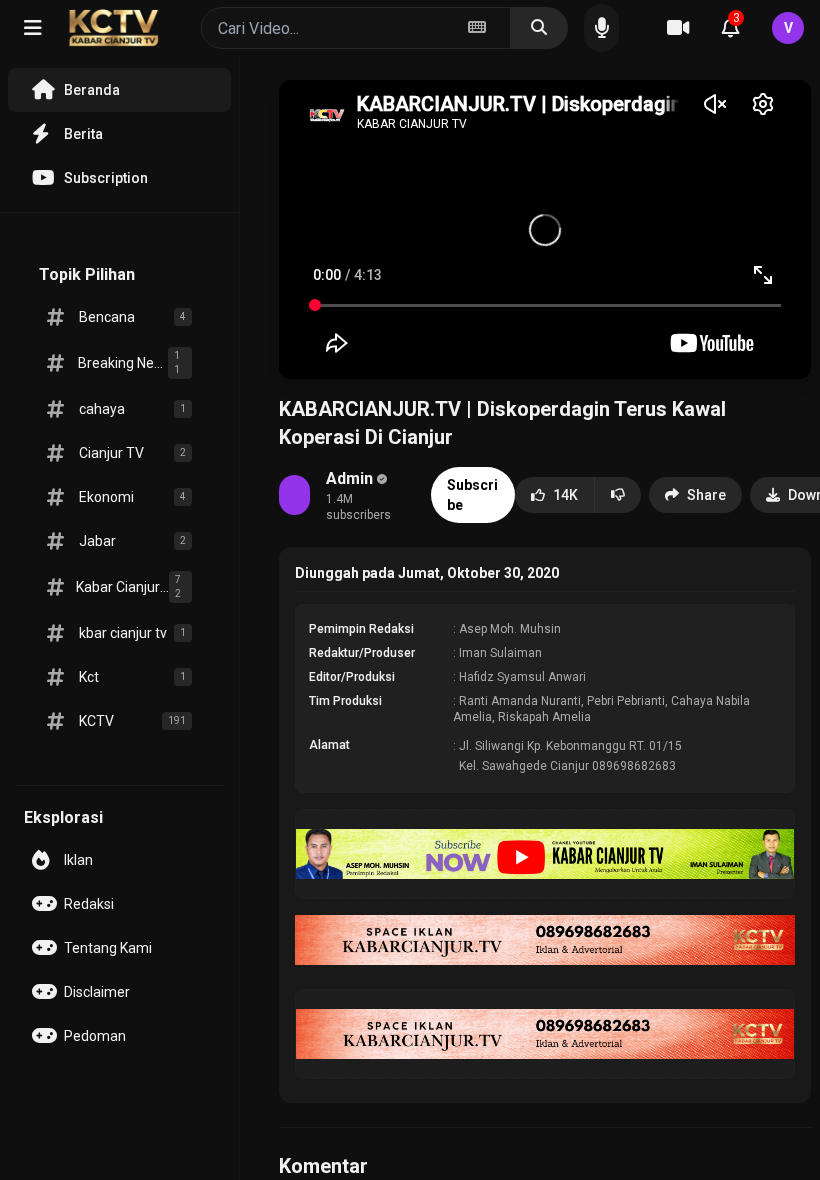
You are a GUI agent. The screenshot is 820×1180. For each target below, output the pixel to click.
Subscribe (472, 495)
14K (565, 495)
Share (706, 495)
